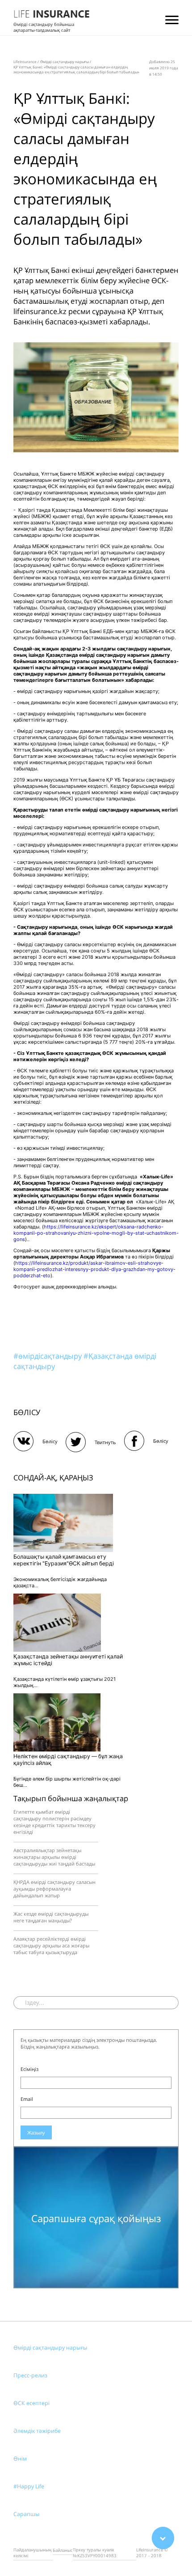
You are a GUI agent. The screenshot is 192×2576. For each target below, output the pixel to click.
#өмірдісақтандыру (48, 1356)
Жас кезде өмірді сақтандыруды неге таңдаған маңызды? (51, 1917)
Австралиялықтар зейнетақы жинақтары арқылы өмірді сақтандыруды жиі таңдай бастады (54, 1857)
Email (27, 2099)
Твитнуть (105, 1442)
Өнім (20, 2459)
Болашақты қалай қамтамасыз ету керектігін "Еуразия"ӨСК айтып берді (64, 1560)
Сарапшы (27, 2514)
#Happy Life (29, 2486)
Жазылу (36, 2132)
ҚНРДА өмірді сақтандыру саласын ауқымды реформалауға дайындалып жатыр (54, 1889)
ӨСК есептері (31, 2403)
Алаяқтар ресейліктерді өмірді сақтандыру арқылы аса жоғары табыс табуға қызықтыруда (51, 1945)
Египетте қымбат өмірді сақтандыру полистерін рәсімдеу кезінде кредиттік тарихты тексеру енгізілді (54, 1822)
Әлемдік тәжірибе (37, 2431)
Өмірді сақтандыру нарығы (50, 2348)
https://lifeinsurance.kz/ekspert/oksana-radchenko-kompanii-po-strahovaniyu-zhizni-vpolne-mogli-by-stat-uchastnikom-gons (96, 1233)
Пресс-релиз (30, 2375)
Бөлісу (50, 1441)
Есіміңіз (29, 2069)
